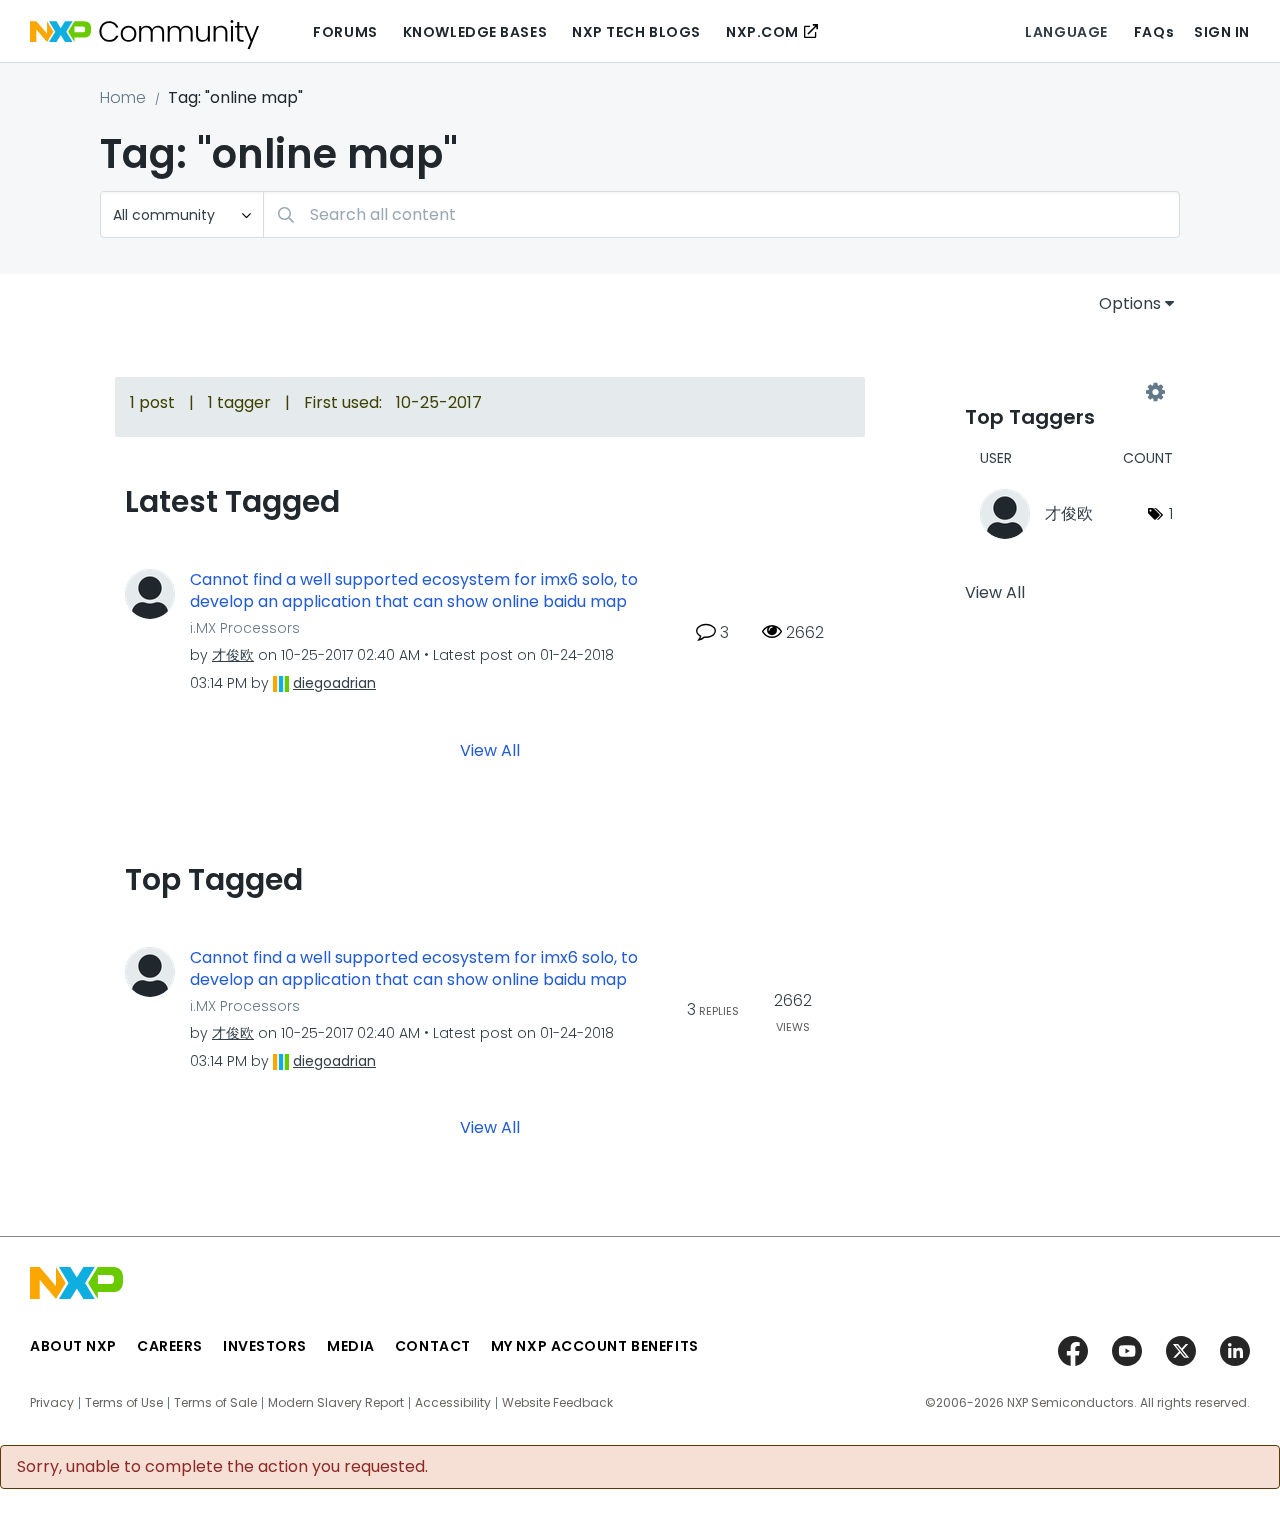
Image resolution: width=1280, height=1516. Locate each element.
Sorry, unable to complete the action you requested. (222, 1467)
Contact (433, 1346)
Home (123, 97)
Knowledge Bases (475, 32)
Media (351, 1346)
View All (490, 749)
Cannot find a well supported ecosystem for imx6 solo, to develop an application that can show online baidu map (414, 591)
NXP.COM (762, 32)
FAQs (1154, 32)
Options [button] (1130, 303)
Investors (265, 1346)
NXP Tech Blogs (636, 32)
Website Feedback (557, 1403)
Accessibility (453, 1403)
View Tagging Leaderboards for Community (1060, 392)
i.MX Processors (245, 628)
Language (1066, 32)
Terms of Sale (215, 1403)
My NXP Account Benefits (595, 1346)
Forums (345, 32)
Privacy (52, 1403)
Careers (170, 1346)
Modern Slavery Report (336, 1403)
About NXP (73, 1346)
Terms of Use (124, 1403)
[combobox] (721, 214)
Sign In (1222, 32)
